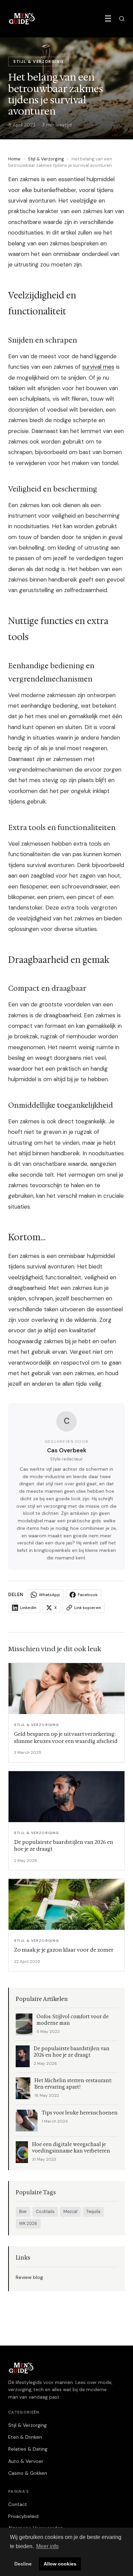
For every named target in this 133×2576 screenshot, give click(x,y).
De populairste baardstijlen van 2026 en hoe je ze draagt (72, 2052)
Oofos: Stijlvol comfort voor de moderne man (73, 2020)
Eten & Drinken (25, 2437)
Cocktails (45, 2212)
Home (14, 159)
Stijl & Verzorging (46, 159)
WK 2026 (28, 2224)
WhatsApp (49, 1595)
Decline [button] (23, 2564)
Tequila (93, 2212)
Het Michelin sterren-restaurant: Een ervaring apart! (73, 2084)
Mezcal (70, 2212)
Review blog (29, 2277)
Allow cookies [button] (60, 2564)
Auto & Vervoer (26, 2461)
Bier (23, 2212)
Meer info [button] (47, 2546)
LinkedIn (28, 1608)
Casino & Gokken (28, 2473)
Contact (18, 2504)
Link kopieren (88, 1608)
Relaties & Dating (28, 2449)
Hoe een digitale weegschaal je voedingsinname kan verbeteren (71, 2148)
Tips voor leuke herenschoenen (80, 2113)
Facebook (88, 1595)
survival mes (98, 367)
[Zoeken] (122, 19)
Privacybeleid (23, 2516)
